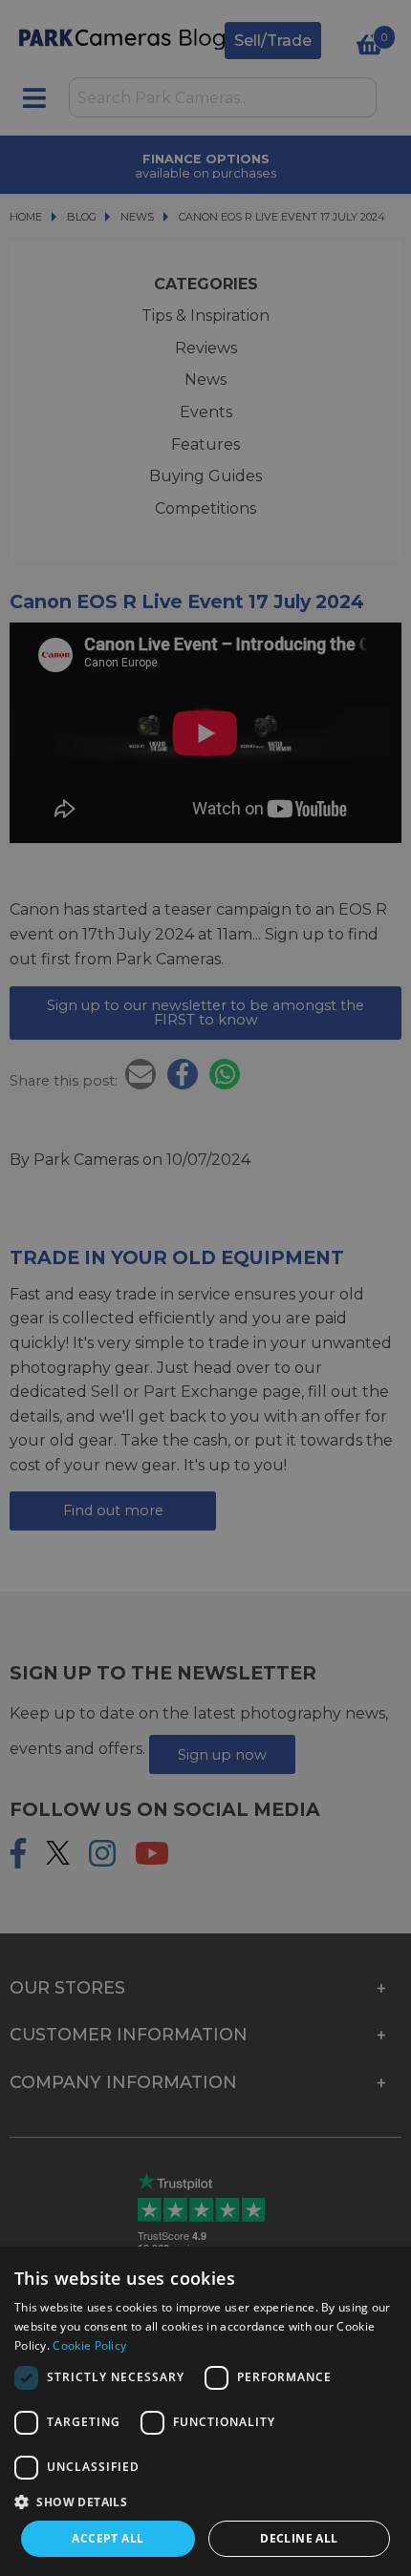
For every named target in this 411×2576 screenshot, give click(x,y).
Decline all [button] (299, 2538)
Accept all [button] (108, 2538)
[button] (205, 2502)
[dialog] (205, 2411)
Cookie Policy (89, 2345)
